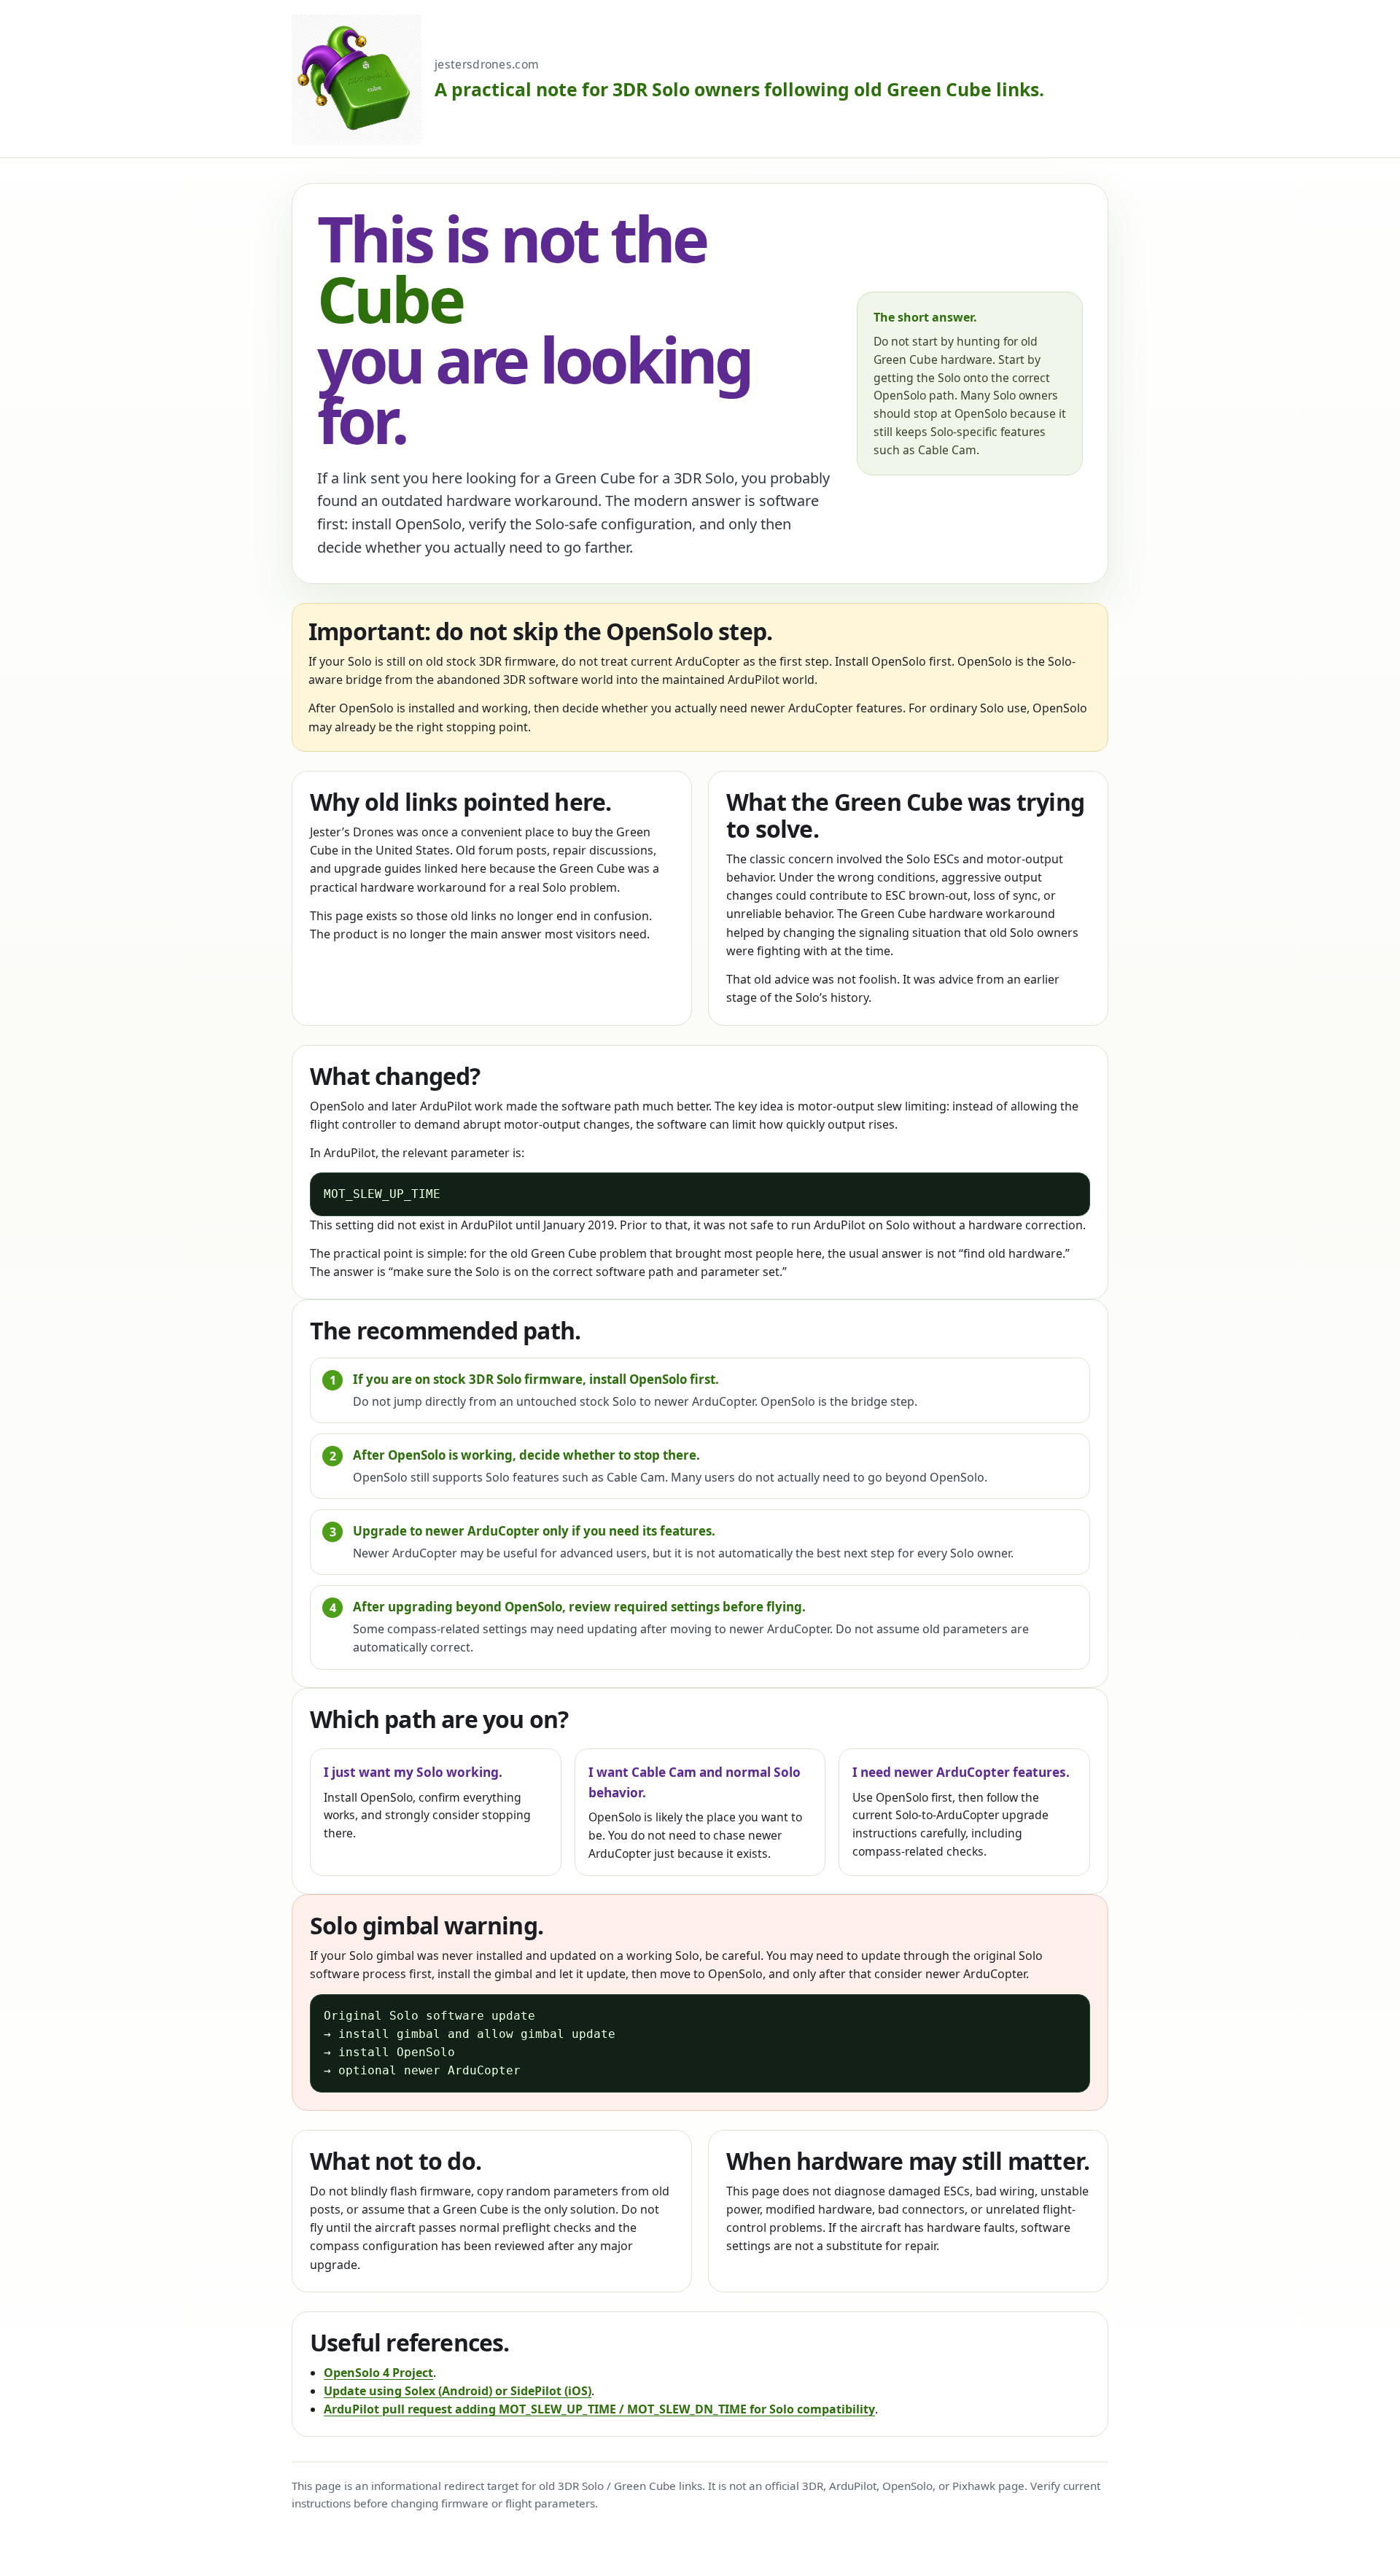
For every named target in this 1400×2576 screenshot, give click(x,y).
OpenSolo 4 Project (378, 2373)
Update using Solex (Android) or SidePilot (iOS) (458, 2391)
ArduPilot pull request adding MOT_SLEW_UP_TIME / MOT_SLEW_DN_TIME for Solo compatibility (599, 2409)
